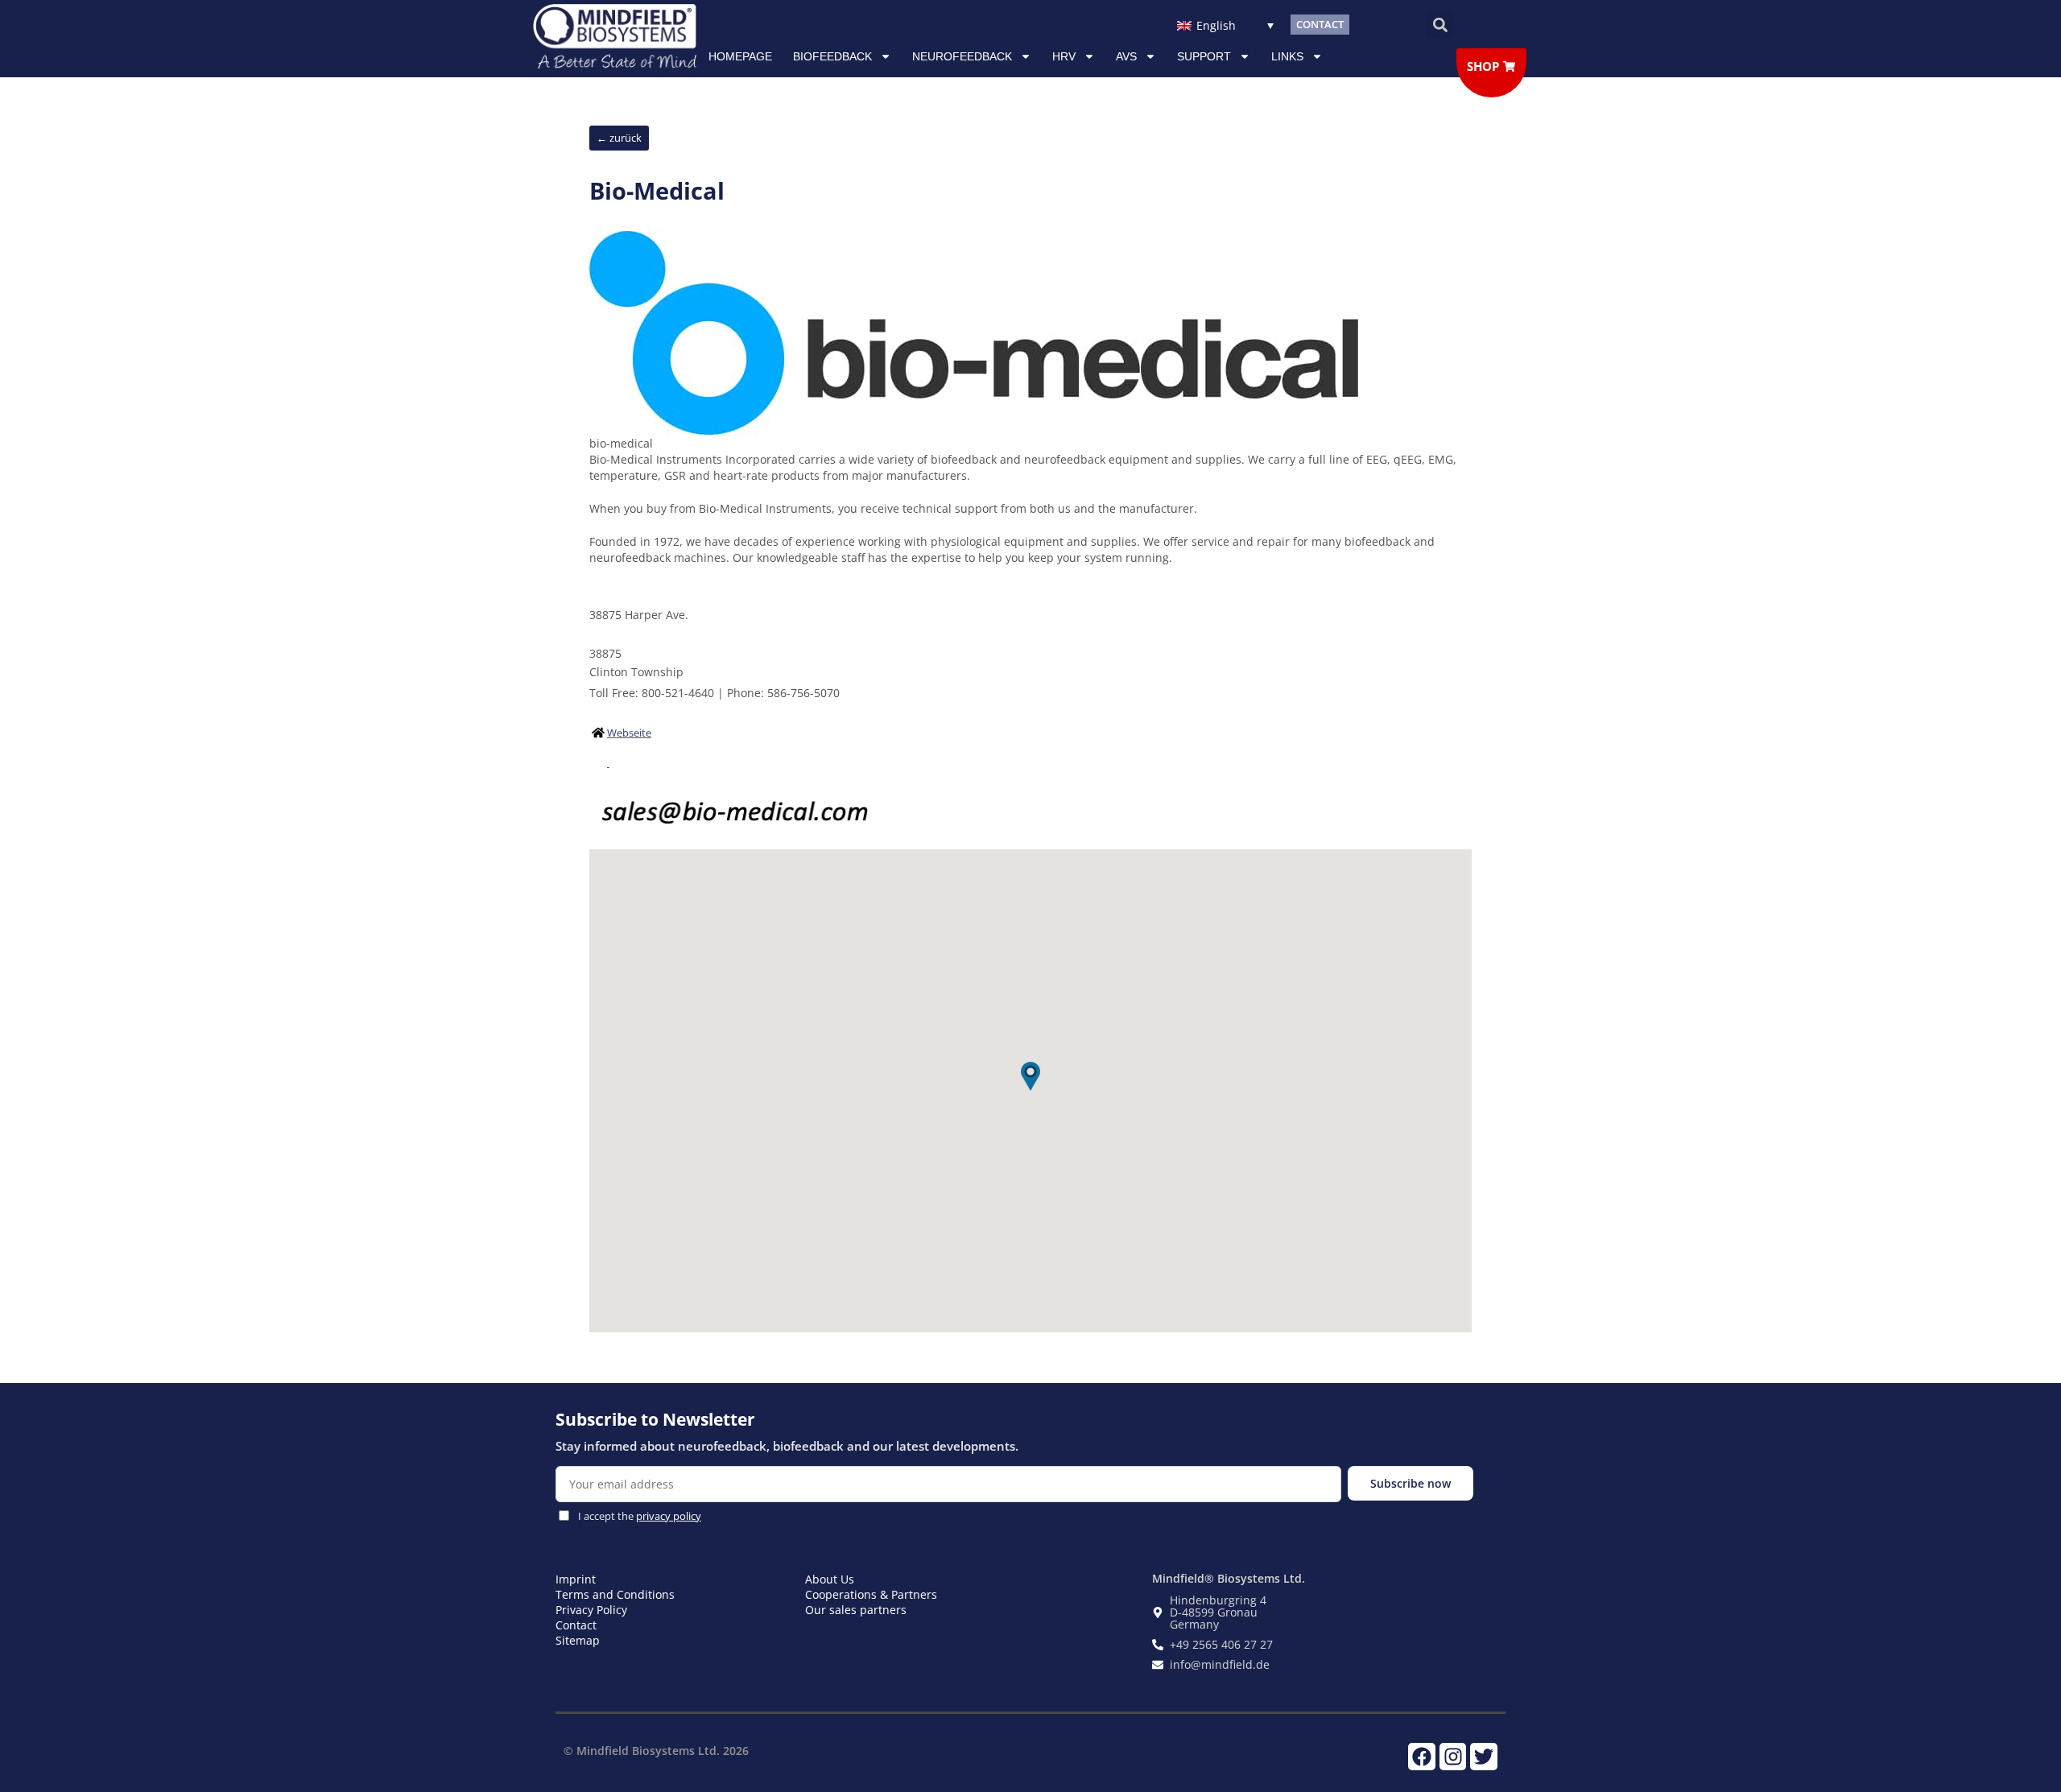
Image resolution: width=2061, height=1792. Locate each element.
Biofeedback (832, 56)
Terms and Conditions (615, 1594)
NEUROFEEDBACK (962, 56)
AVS (1126, 56)
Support (1204, 56)
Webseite (629, 733)
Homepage (740, 56)
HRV (1064, 56)
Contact (576, 1625)
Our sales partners (856, 1610)
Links (1287, 56)
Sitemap (578, 1640)
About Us (830, 1579)
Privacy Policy (591, 1610)
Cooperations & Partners (871, 1594)
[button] (1440, 25)
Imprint (576, 1579)
